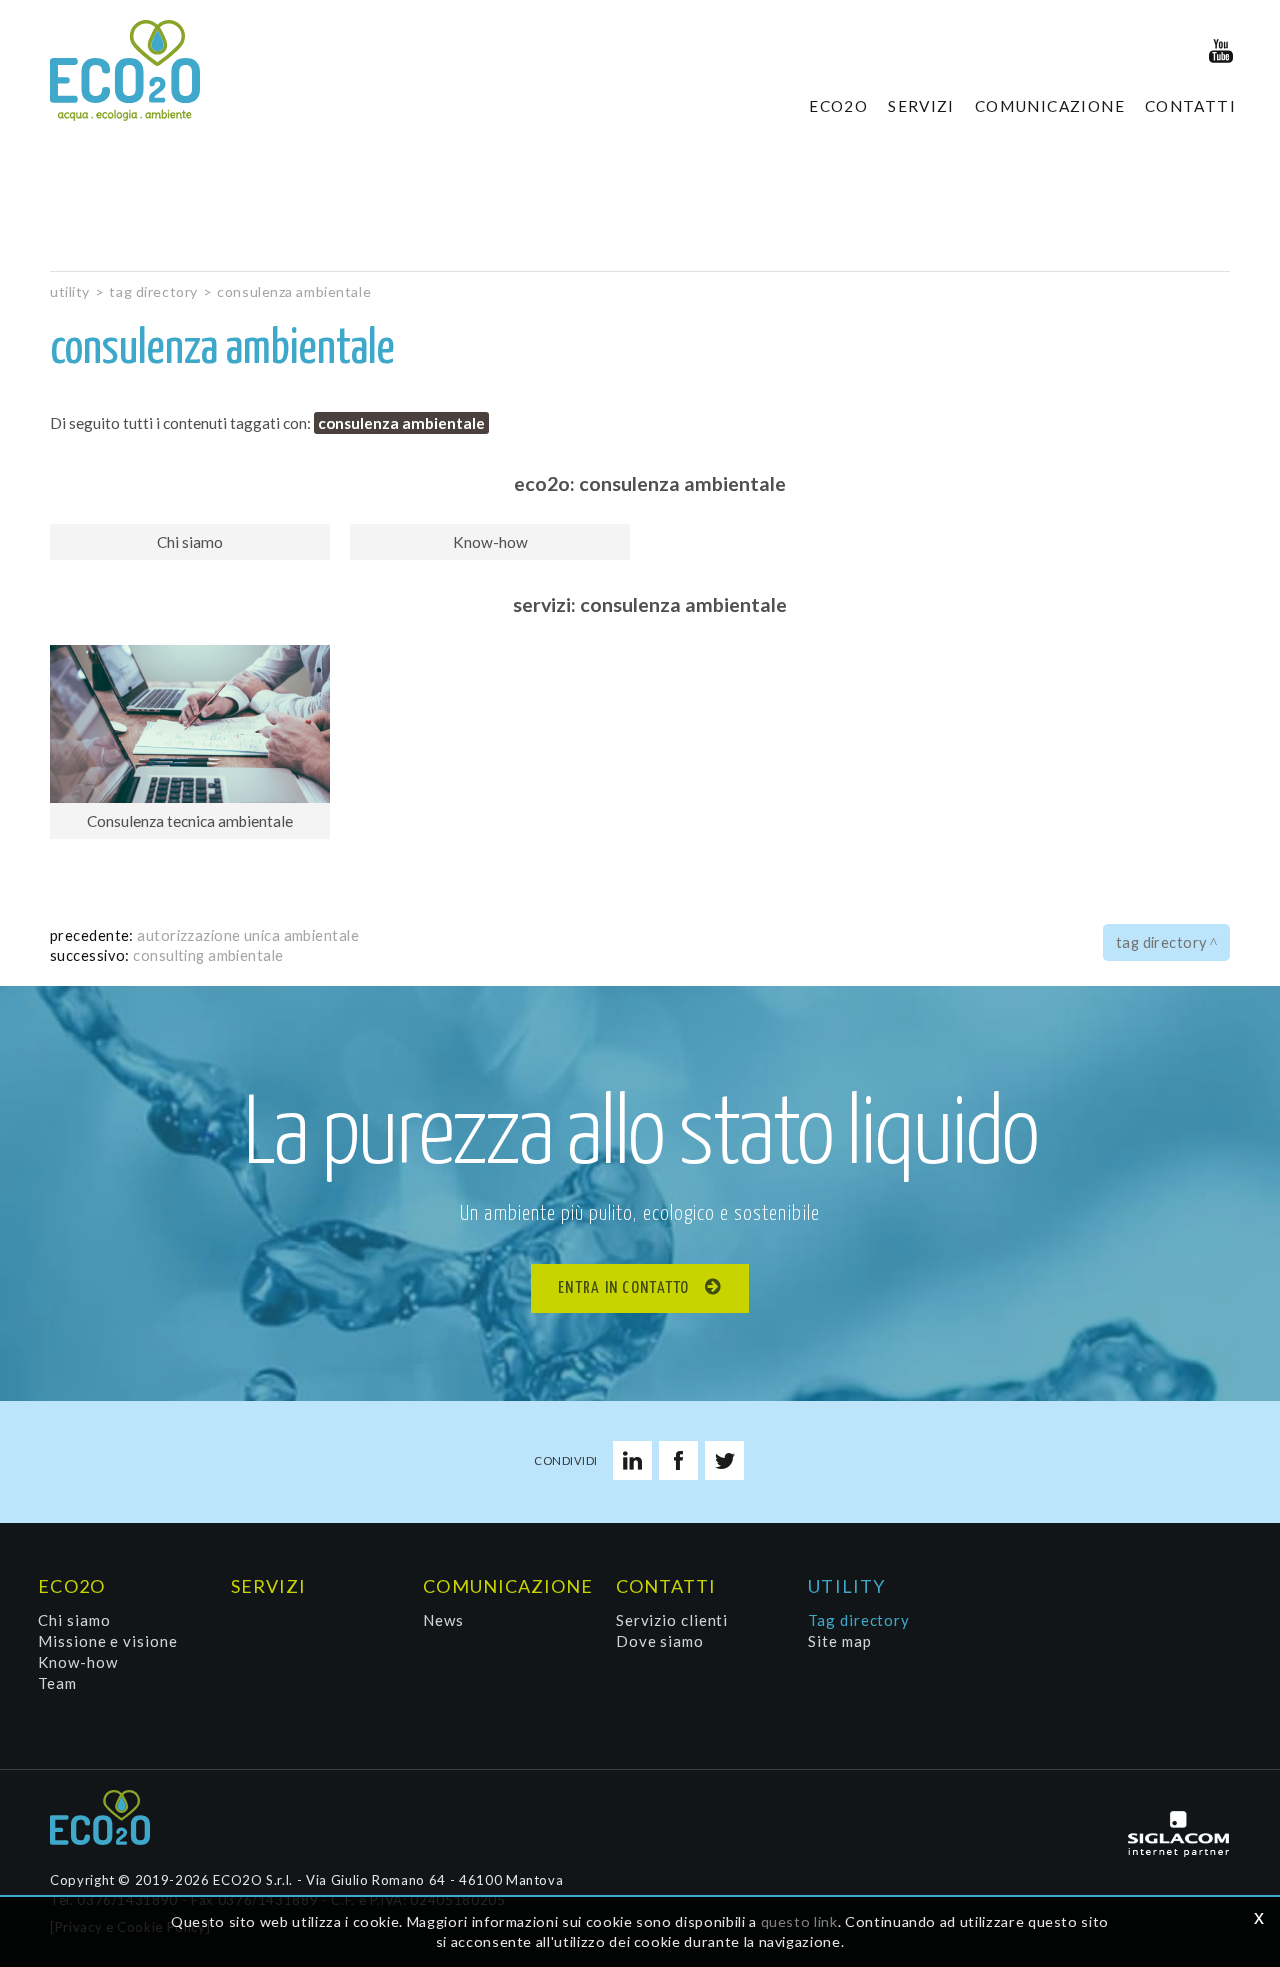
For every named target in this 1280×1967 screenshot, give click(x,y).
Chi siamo (74, 1620)
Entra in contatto (624, 1288)
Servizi (921, 106)
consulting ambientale (208, 955)
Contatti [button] (1190, 106)
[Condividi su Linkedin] (632, 1460)
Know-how (77, 1662)
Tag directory (153, 291)
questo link (799, 1921)
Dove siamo (660, 1641)
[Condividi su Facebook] (678, 1460)
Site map (839, 1641)
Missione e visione (107, 1641)
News (443, 1620)
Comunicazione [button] (1050, 106)
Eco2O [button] (838, 106)
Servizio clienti (672, 1620)
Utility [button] (846, 1586)
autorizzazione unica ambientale (248, 935)
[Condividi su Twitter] (724, 1460)
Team (57, 1683)
